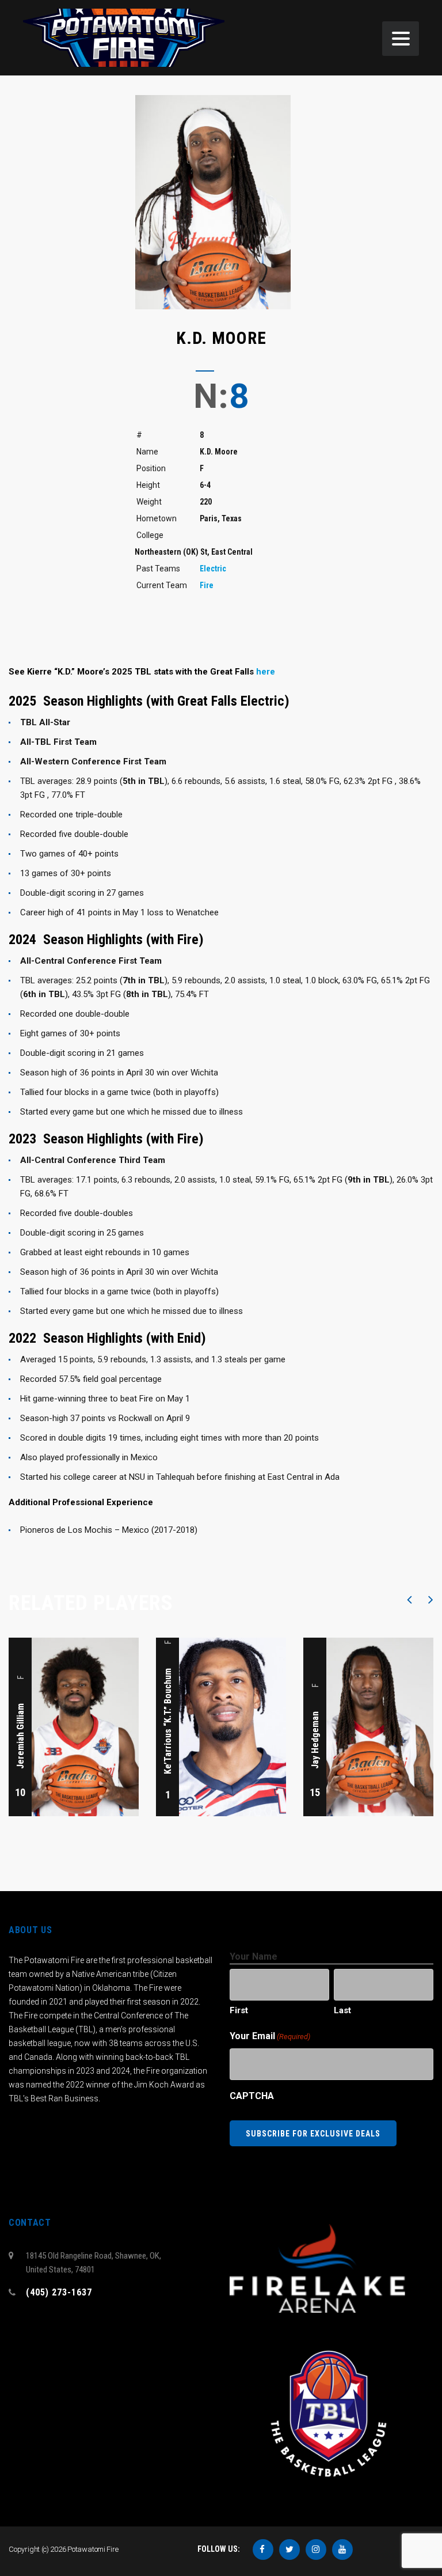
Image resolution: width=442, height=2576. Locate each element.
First (239, 2010)
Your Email (270, 2036)
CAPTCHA (252, 2096)
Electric (213, 569)
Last (342, 2010)
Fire (207, 585)
